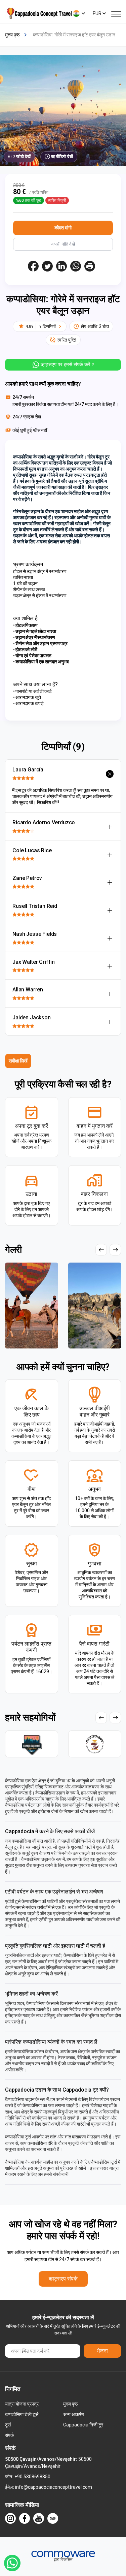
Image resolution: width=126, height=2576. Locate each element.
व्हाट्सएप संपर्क (63, 2279)
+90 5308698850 (32, 2477)
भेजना (102, 2351)
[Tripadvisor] (53, 2518)
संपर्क (9, 2435)
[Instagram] (10, 2518)
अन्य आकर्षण (74, 2414)
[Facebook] (25, 2518)
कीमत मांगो (63, 228)
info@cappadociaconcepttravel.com (54, 2487)
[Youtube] (39, 2518)
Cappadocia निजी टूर (83, 2425)
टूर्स (8, 2425)
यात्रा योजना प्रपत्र (22, 2404)
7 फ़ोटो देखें (22, 156)
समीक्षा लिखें (18, 1061)
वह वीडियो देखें (62, 156)
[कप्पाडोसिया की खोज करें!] (39, 13)
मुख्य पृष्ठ (70, 2404)
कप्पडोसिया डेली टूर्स (22, 2414)
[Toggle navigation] (116, 13)
